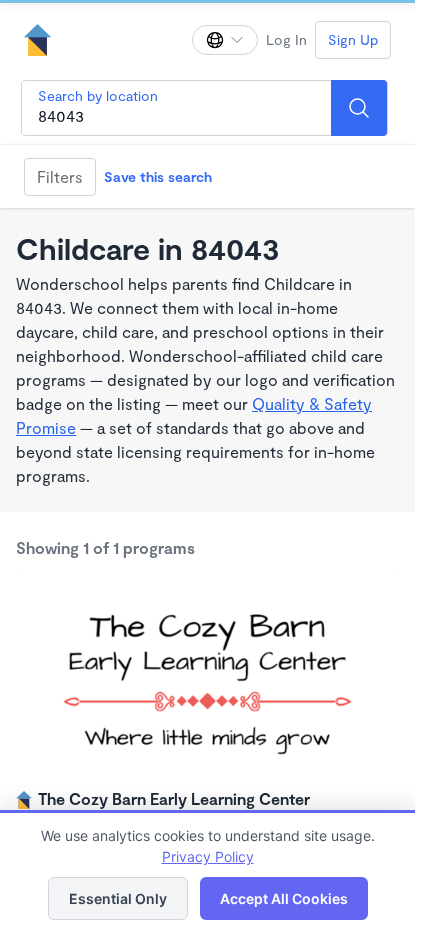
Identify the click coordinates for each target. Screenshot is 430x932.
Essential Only (118, 898)
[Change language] (225, 40)
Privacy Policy (208, 856)
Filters (60, 176)
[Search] (359, 108)
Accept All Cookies (284, 898)
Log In (286, 39)
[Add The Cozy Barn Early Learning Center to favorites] (381, 590)
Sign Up (353, 39)
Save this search (158, 176)
